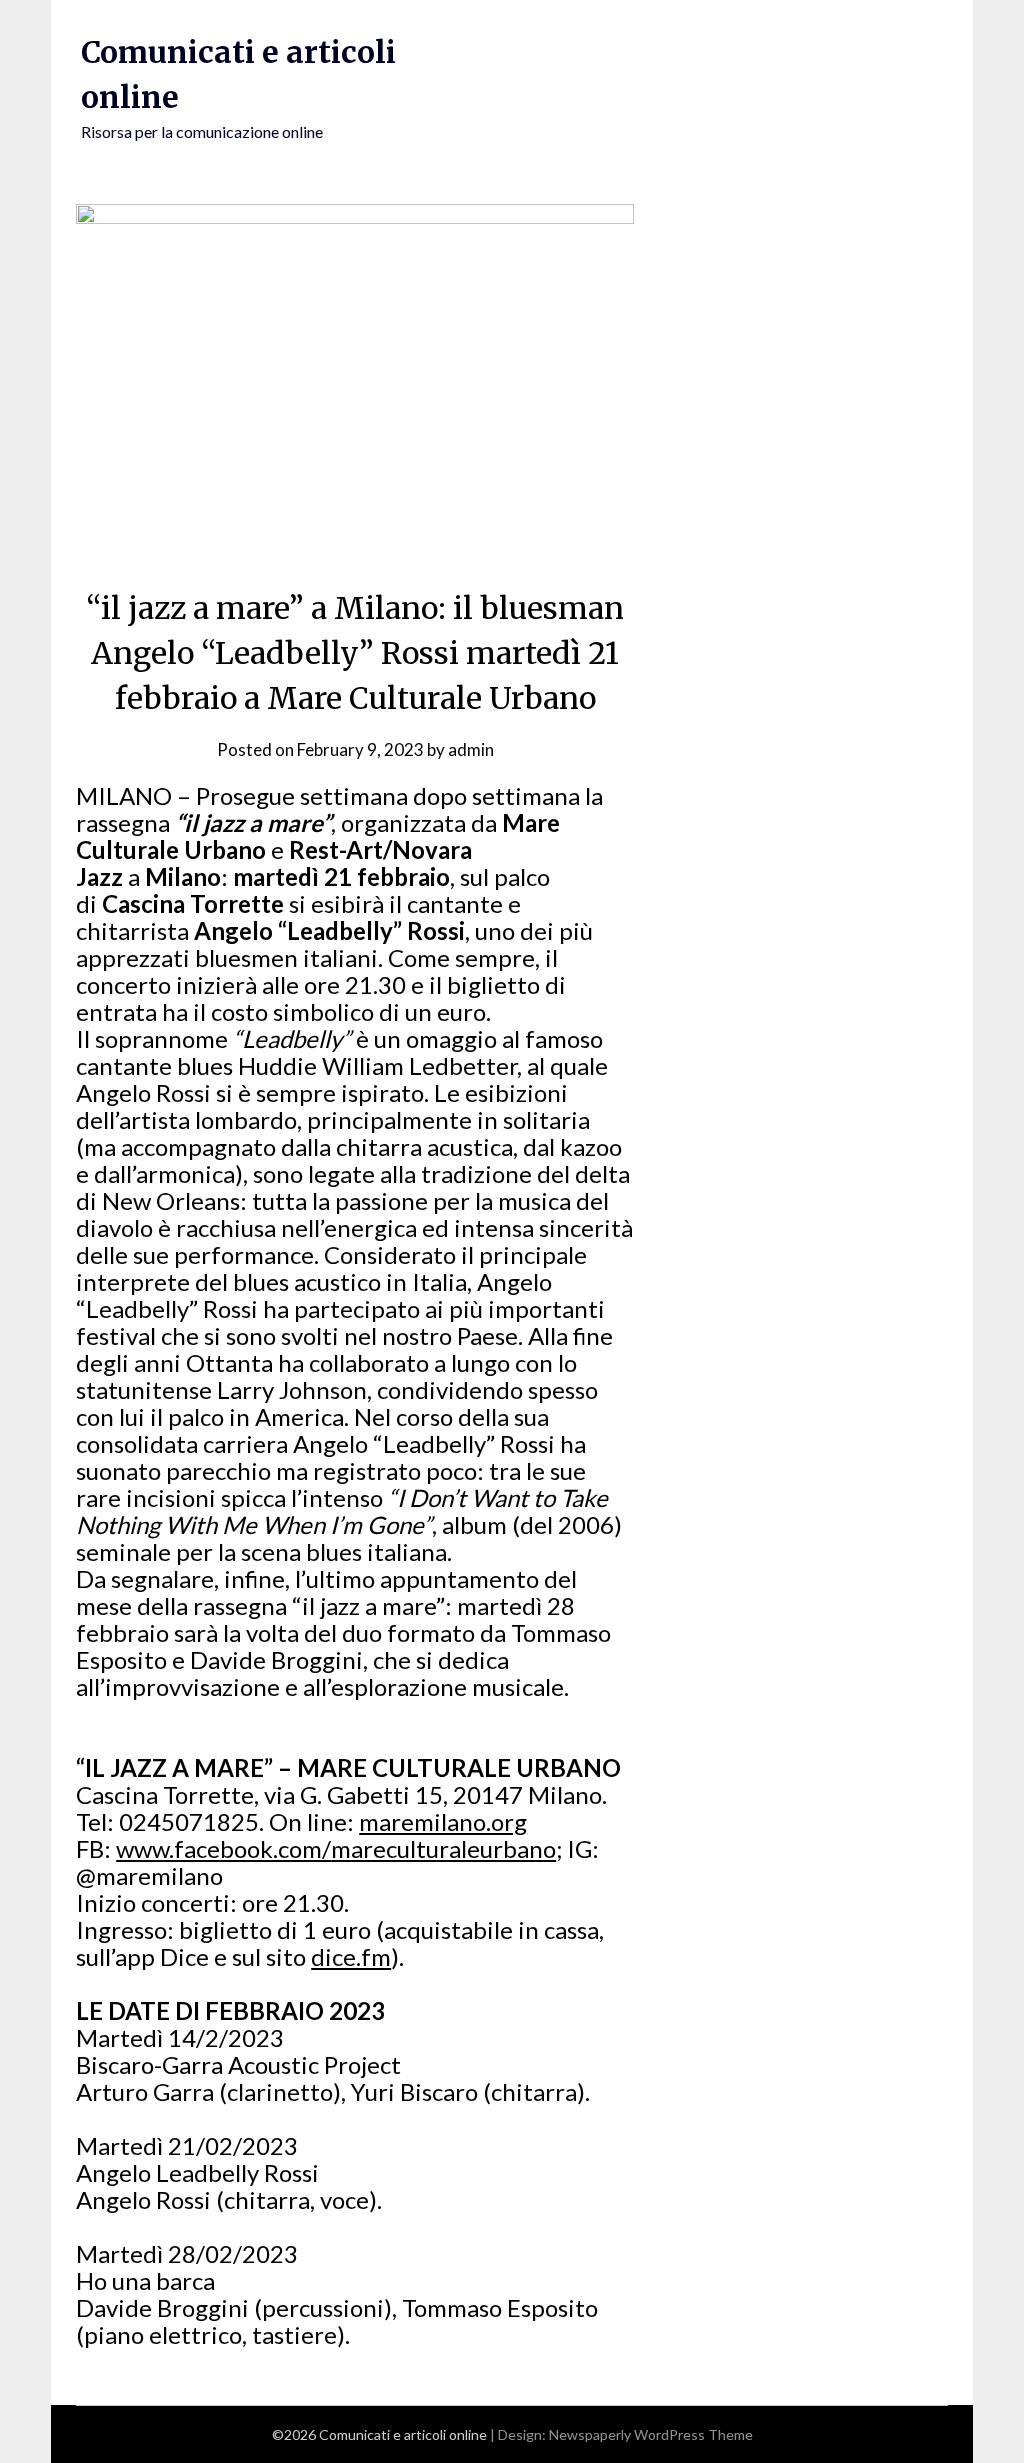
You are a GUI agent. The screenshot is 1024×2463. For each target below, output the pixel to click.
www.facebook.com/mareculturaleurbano (336, 1848)
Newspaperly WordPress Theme (651, 2434)
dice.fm (351, 1956)
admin (471, 749)
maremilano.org (443, 1821)
